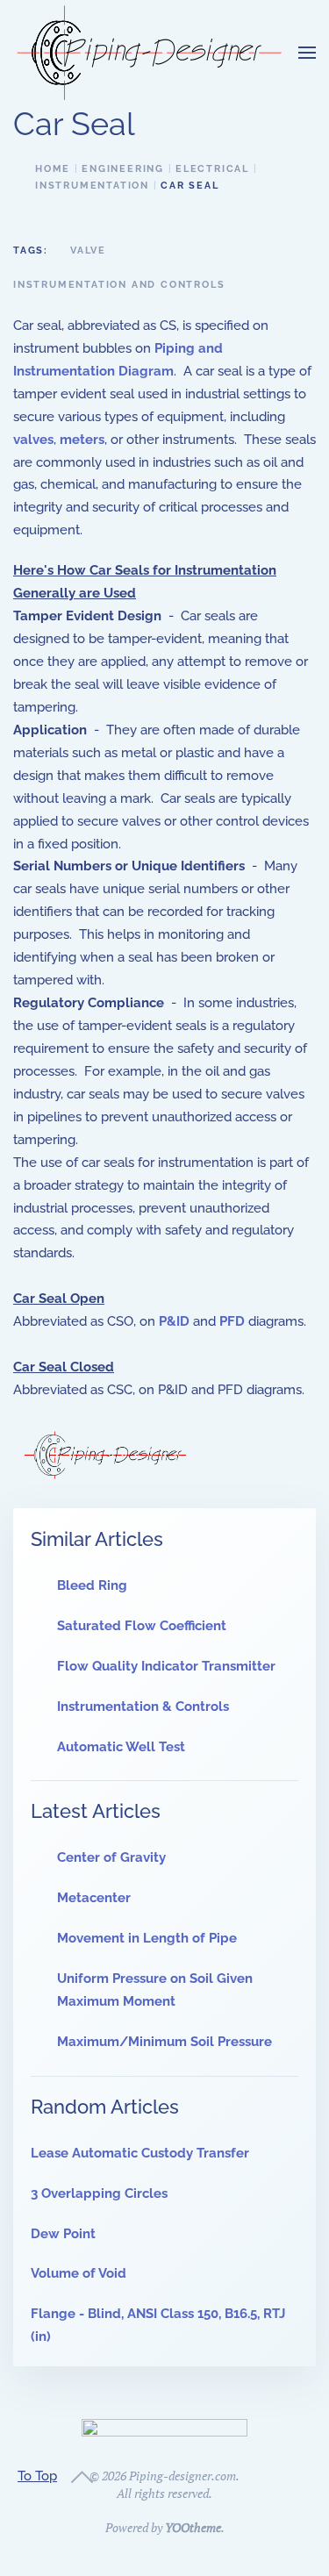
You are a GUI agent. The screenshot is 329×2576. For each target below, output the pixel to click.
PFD (232, 1321)
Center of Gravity (111, 1857)
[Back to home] (149, 53)
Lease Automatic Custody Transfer (140, 2153)
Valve (88, 250)
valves (33, 440)
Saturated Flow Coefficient (142, 1626)
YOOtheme (193, 2527)
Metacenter (94, 1898)
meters (82, 440)
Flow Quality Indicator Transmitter (166, 1666)
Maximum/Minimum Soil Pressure (164, 2042)
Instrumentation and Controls (119, 285)
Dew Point (63, 2234)
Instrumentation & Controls (143, 1707)
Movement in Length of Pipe (147, 1938)
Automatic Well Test (121, 1747)
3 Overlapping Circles (99, 2193)
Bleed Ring (92, 1585)
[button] (307, 53)
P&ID (174, 1321)
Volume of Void (79, 2273)
